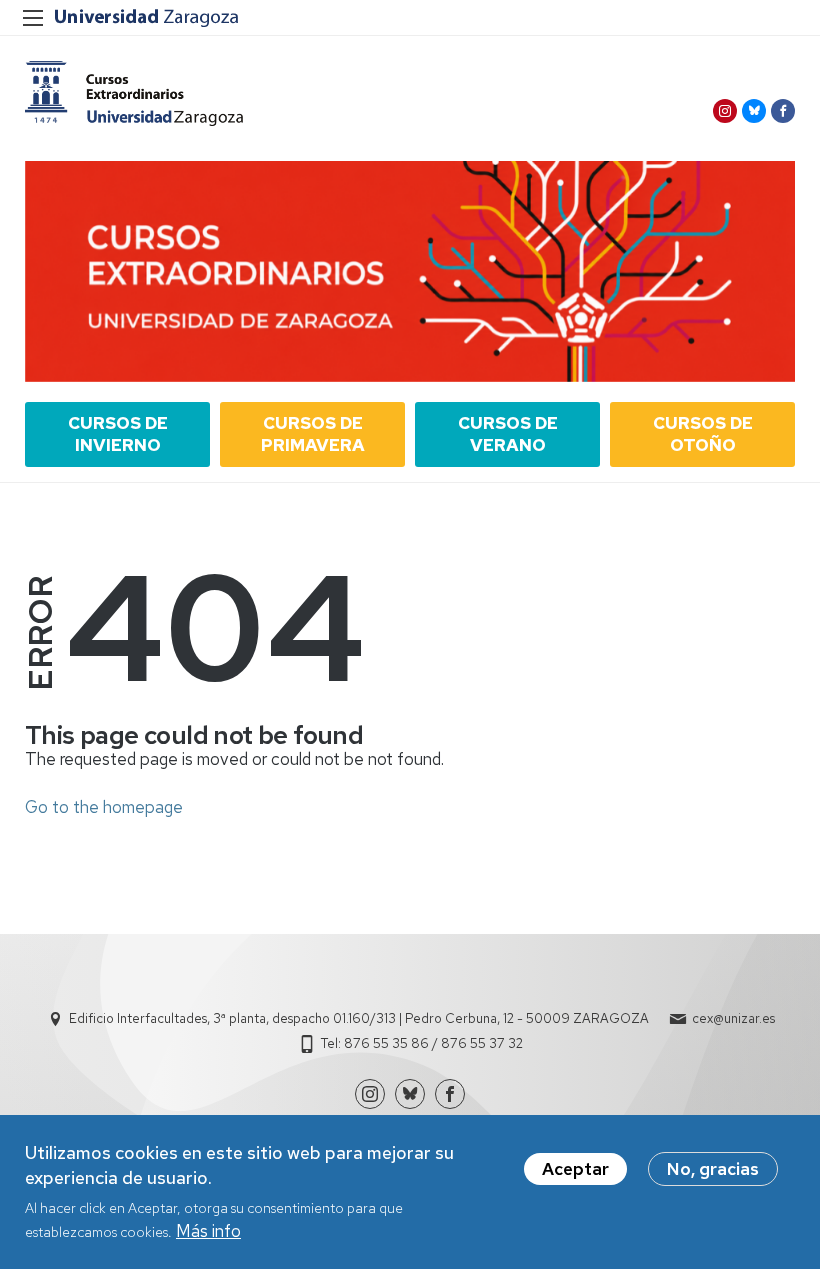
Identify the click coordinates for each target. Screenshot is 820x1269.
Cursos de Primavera (313, 434)
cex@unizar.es (733, 1018)
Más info (208, 1231)
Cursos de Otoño (703, 434)
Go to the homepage (104, 807)
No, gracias (713, 1169)
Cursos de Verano (508, 434)
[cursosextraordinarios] (134, 93)
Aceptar (575, 1169)
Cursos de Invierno (118, 434)
